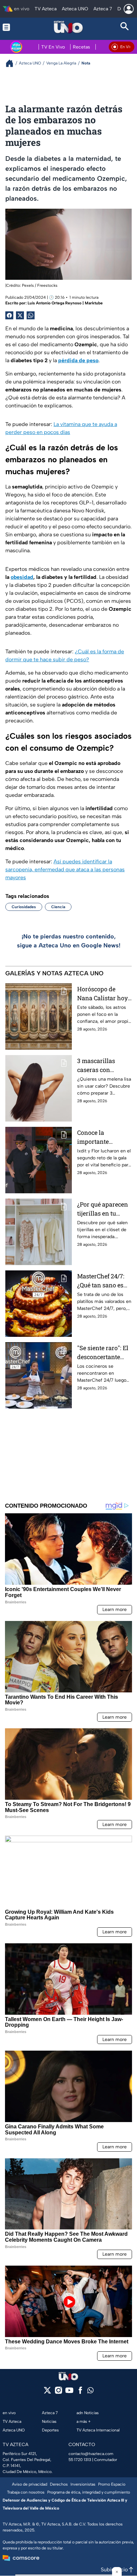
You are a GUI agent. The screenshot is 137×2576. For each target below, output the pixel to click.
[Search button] (125, 27)
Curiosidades (24, 907)
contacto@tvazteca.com (91, 2454)
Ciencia (58, 907)
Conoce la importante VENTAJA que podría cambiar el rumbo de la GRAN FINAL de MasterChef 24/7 (103, 1137)
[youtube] (69, 2392)
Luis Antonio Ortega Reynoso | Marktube (65, 303)
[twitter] (47, 2392)
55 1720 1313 (80, 2460)
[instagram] (58, 2392)
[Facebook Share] (9, 315)
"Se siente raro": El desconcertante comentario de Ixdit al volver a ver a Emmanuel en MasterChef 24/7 (104, 1353)
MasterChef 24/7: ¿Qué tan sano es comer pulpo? (101, 1281)
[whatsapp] (90, 2392)
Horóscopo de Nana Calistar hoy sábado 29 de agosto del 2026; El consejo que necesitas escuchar (104, 994)
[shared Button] (31, 315)
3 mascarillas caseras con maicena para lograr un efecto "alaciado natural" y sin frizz (103, 1066)
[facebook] (80, 2392)
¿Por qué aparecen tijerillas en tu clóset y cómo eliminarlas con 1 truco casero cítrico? (103, 1209)
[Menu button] (12, 27)
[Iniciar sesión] (129, 9)
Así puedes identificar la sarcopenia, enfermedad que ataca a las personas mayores (65, 869)
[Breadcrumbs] (12, 63)
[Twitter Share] (20, 315)
